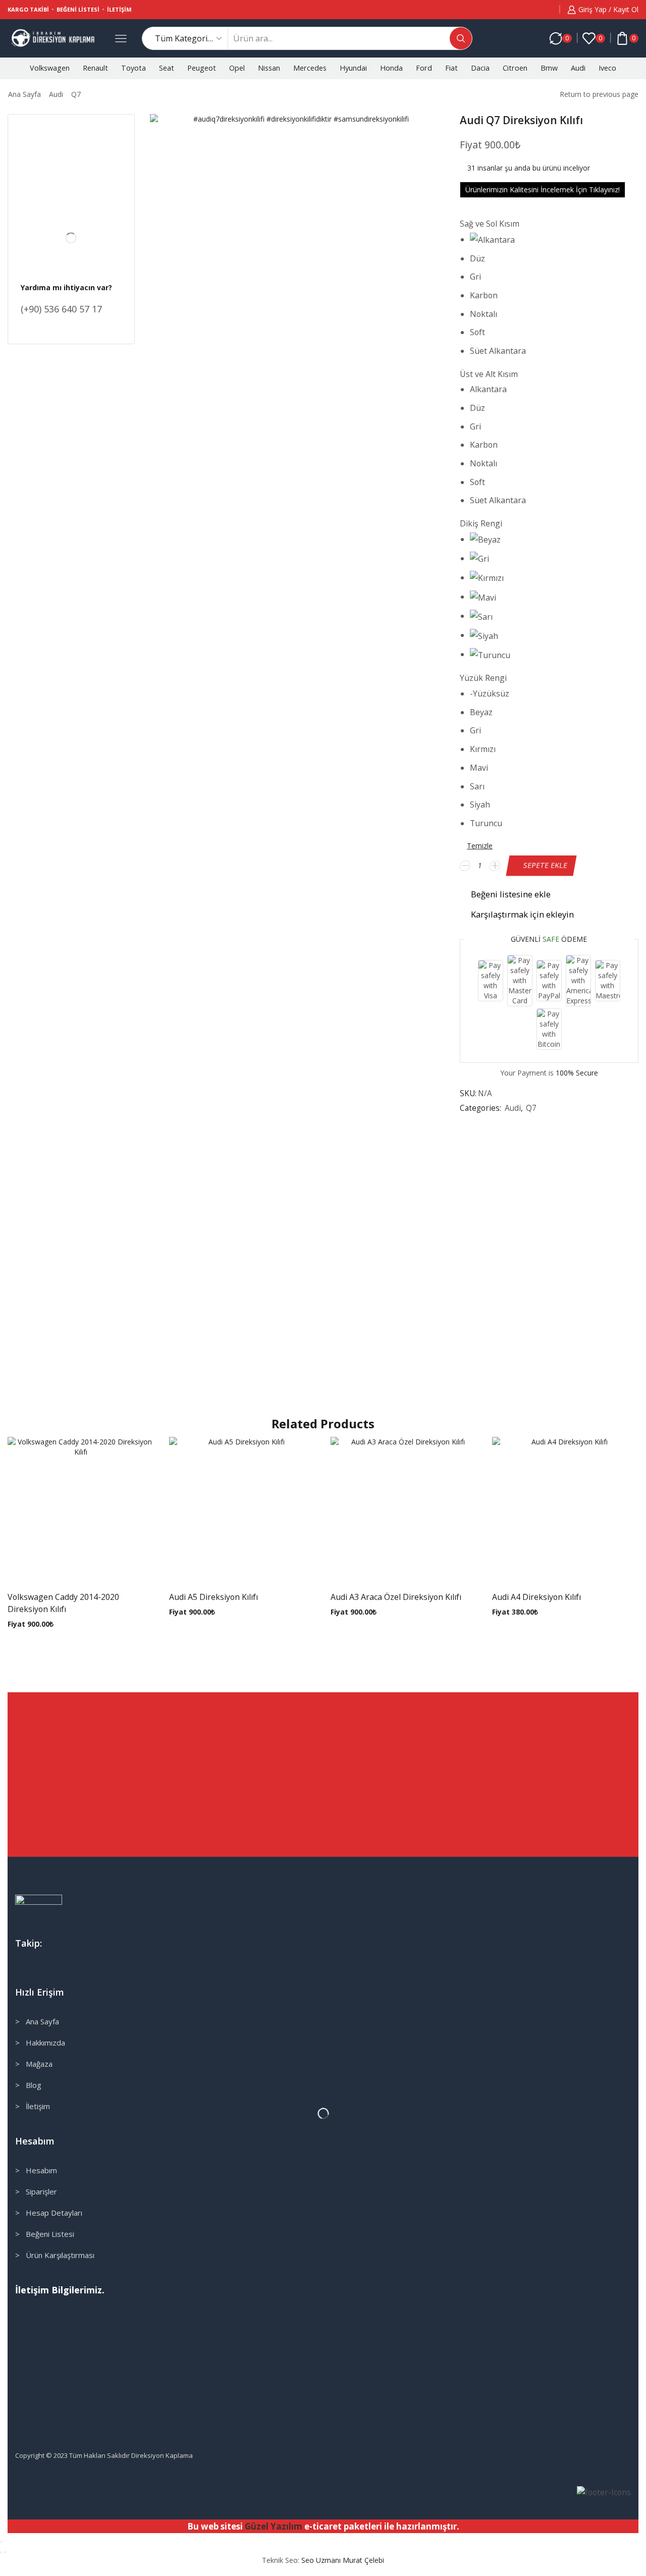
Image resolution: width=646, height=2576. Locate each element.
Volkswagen (50, 68)
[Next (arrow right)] (5, 2552)
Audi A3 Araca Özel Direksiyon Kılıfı (396, 1597)
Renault (95, 68)
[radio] (522, 240)
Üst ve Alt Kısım (489, 374)
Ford (424, 68)
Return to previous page (599, 94)
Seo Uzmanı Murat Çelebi (343, 2560)
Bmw (549, 68)
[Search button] (461, 38)
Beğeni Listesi (78, 9)
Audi (578, 68)
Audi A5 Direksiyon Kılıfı (213, 1597)
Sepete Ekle (545, 865)
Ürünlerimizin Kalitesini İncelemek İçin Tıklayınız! (543, 190)
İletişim (119, 9)
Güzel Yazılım (274, 2526)
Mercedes (310, 68)
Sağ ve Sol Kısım (490, 224)
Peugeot (202, 68)
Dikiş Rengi (481, 523)
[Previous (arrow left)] (1, 2552)
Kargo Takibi (28, 9)
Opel (237, 68)
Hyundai (353, 68)
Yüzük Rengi (483, 678)
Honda (391, 68)
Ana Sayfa (24, 94)
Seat (167, 68)
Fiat (451, 68)
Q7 (76, 94)
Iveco (607, 68)
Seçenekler (71, 1514)
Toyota (133, 68)
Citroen (515, 68)
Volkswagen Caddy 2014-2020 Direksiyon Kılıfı (63, 1603)
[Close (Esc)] (1, 2542)
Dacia (480, 68)
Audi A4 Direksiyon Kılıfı (536, 1597)
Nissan (269, 68)
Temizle (480, 846)
